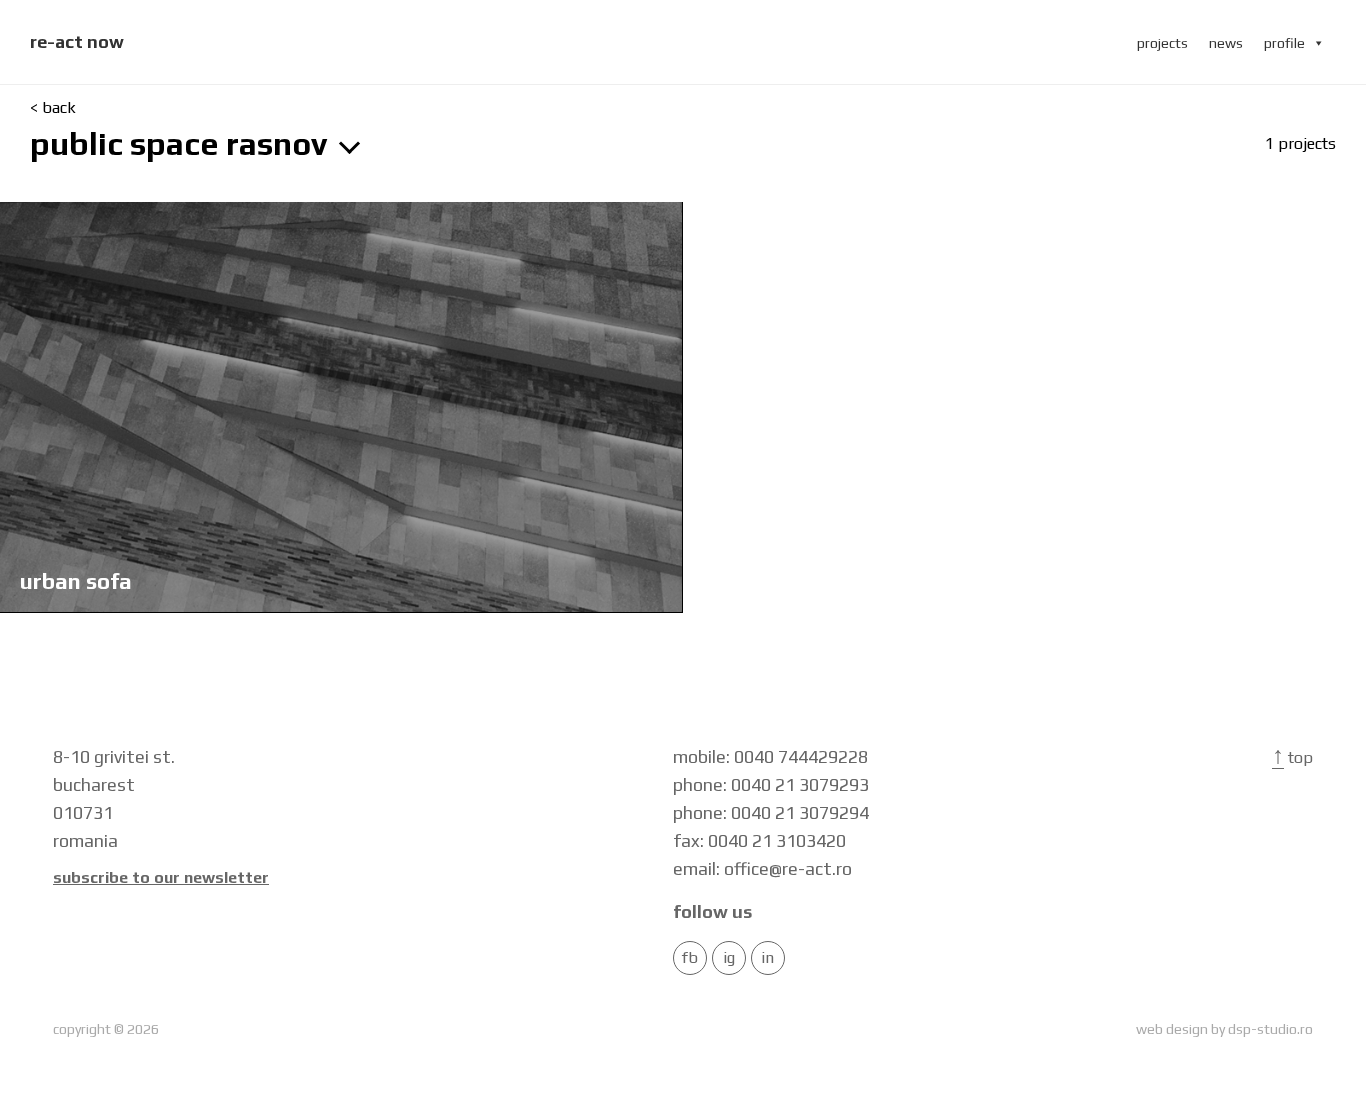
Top (1292, 757)
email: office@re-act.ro (762, 868)
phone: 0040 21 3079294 (771, 812)
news (1226, 43)
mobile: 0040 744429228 (770, 756)
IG (729, 958)
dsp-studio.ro (1270, 1029)
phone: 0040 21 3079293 (771, 784)
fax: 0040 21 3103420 (759, 840)
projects (1162, 43)
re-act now (77, 41)
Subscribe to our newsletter (161, 878)
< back (53, 108)
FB (690, 958)
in (767, 958)
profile (1284, 43)
